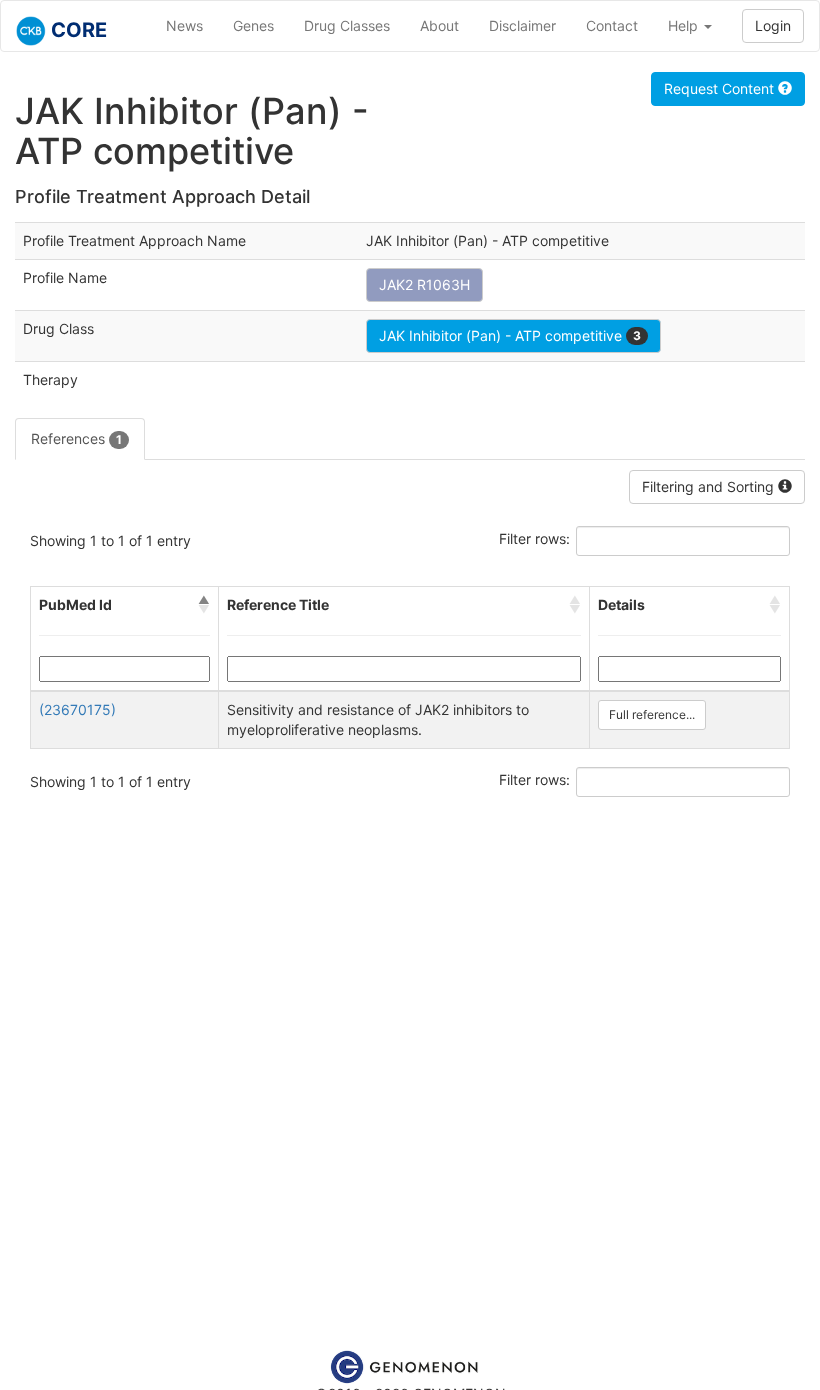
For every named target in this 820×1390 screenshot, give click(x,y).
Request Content (721, 88)
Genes (253, 25)
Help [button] (685, 25)
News (184, 25)
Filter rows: (534, 538)
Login (773, 25)
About (439, 25)
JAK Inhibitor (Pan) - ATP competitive (510, 335)
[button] (204, 605)
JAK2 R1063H (424, 284)
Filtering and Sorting (710, 486)
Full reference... (652, 714)
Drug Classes (347, 25)
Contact (612, 25)
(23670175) (77, 709)
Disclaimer (522, 25)
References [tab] (76, 438)
